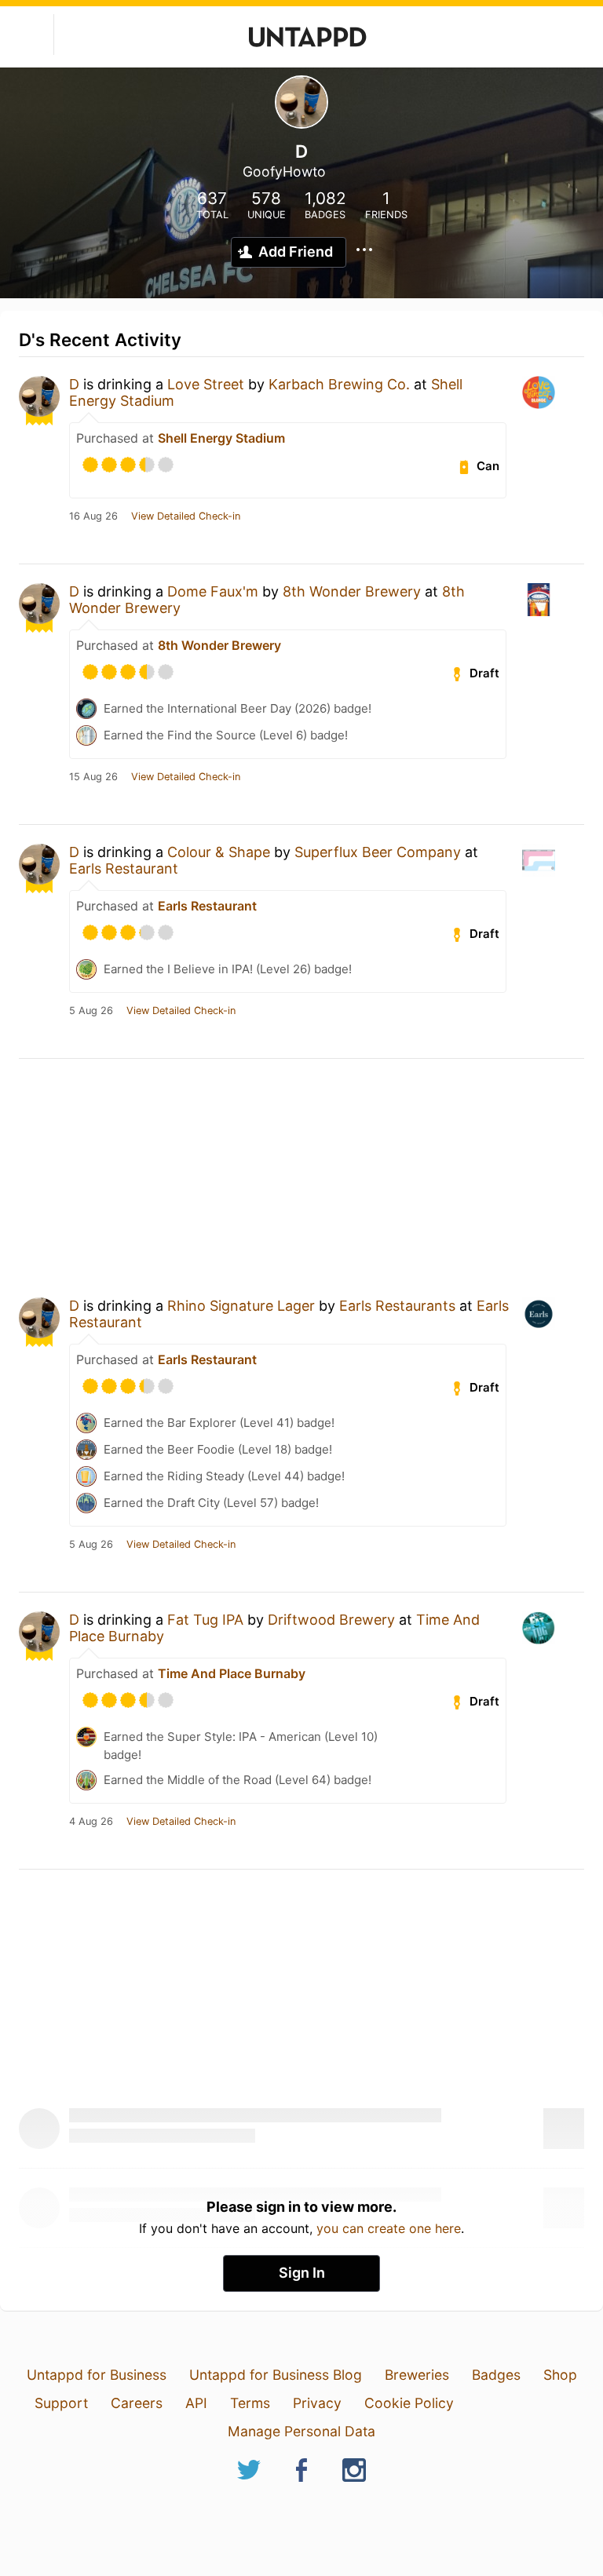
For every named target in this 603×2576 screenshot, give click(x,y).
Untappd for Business (97, 2375)
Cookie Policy (409, 2403)
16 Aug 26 (93, 516)
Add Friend (296, 252)
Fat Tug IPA (205, 1620)
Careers (137, 2403)
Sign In (302, 2273)
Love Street (206, 384)
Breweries (417, 2375)
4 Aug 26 (91, 1822)
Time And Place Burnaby (232, 1673)
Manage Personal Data (301, 2431)
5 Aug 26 (91, 1011)
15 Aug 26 (93, 777)
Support (61, 2403)
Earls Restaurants (397, 1306)
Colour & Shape (219, 852)
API (196, 2403)
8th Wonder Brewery (352, 591)
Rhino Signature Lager (241, 1306)
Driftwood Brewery (331, 1620)
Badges (496, 2375)
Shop (560, 2375)
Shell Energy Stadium (221, 438)
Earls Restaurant (124, 868)
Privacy (317, 2403)
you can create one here (389, 2228)
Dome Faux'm (213, 591)
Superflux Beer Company (378, 852)
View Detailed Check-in (186, 516)
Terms (250, 2403)
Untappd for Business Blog (276, 2375)
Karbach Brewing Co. (339, 384)
